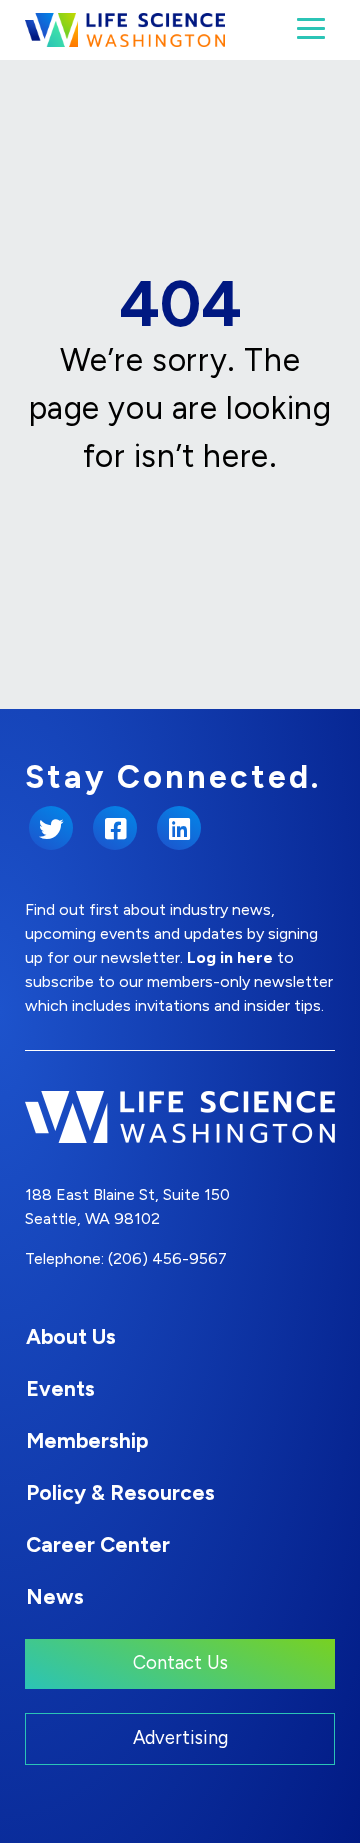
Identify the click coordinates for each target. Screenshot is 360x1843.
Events (60, 1388)
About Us (71, 1336)
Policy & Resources (120, 1492)
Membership (87, 1440)
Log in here (230, 957)
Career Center (98, 1544)
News (55, 1596)
